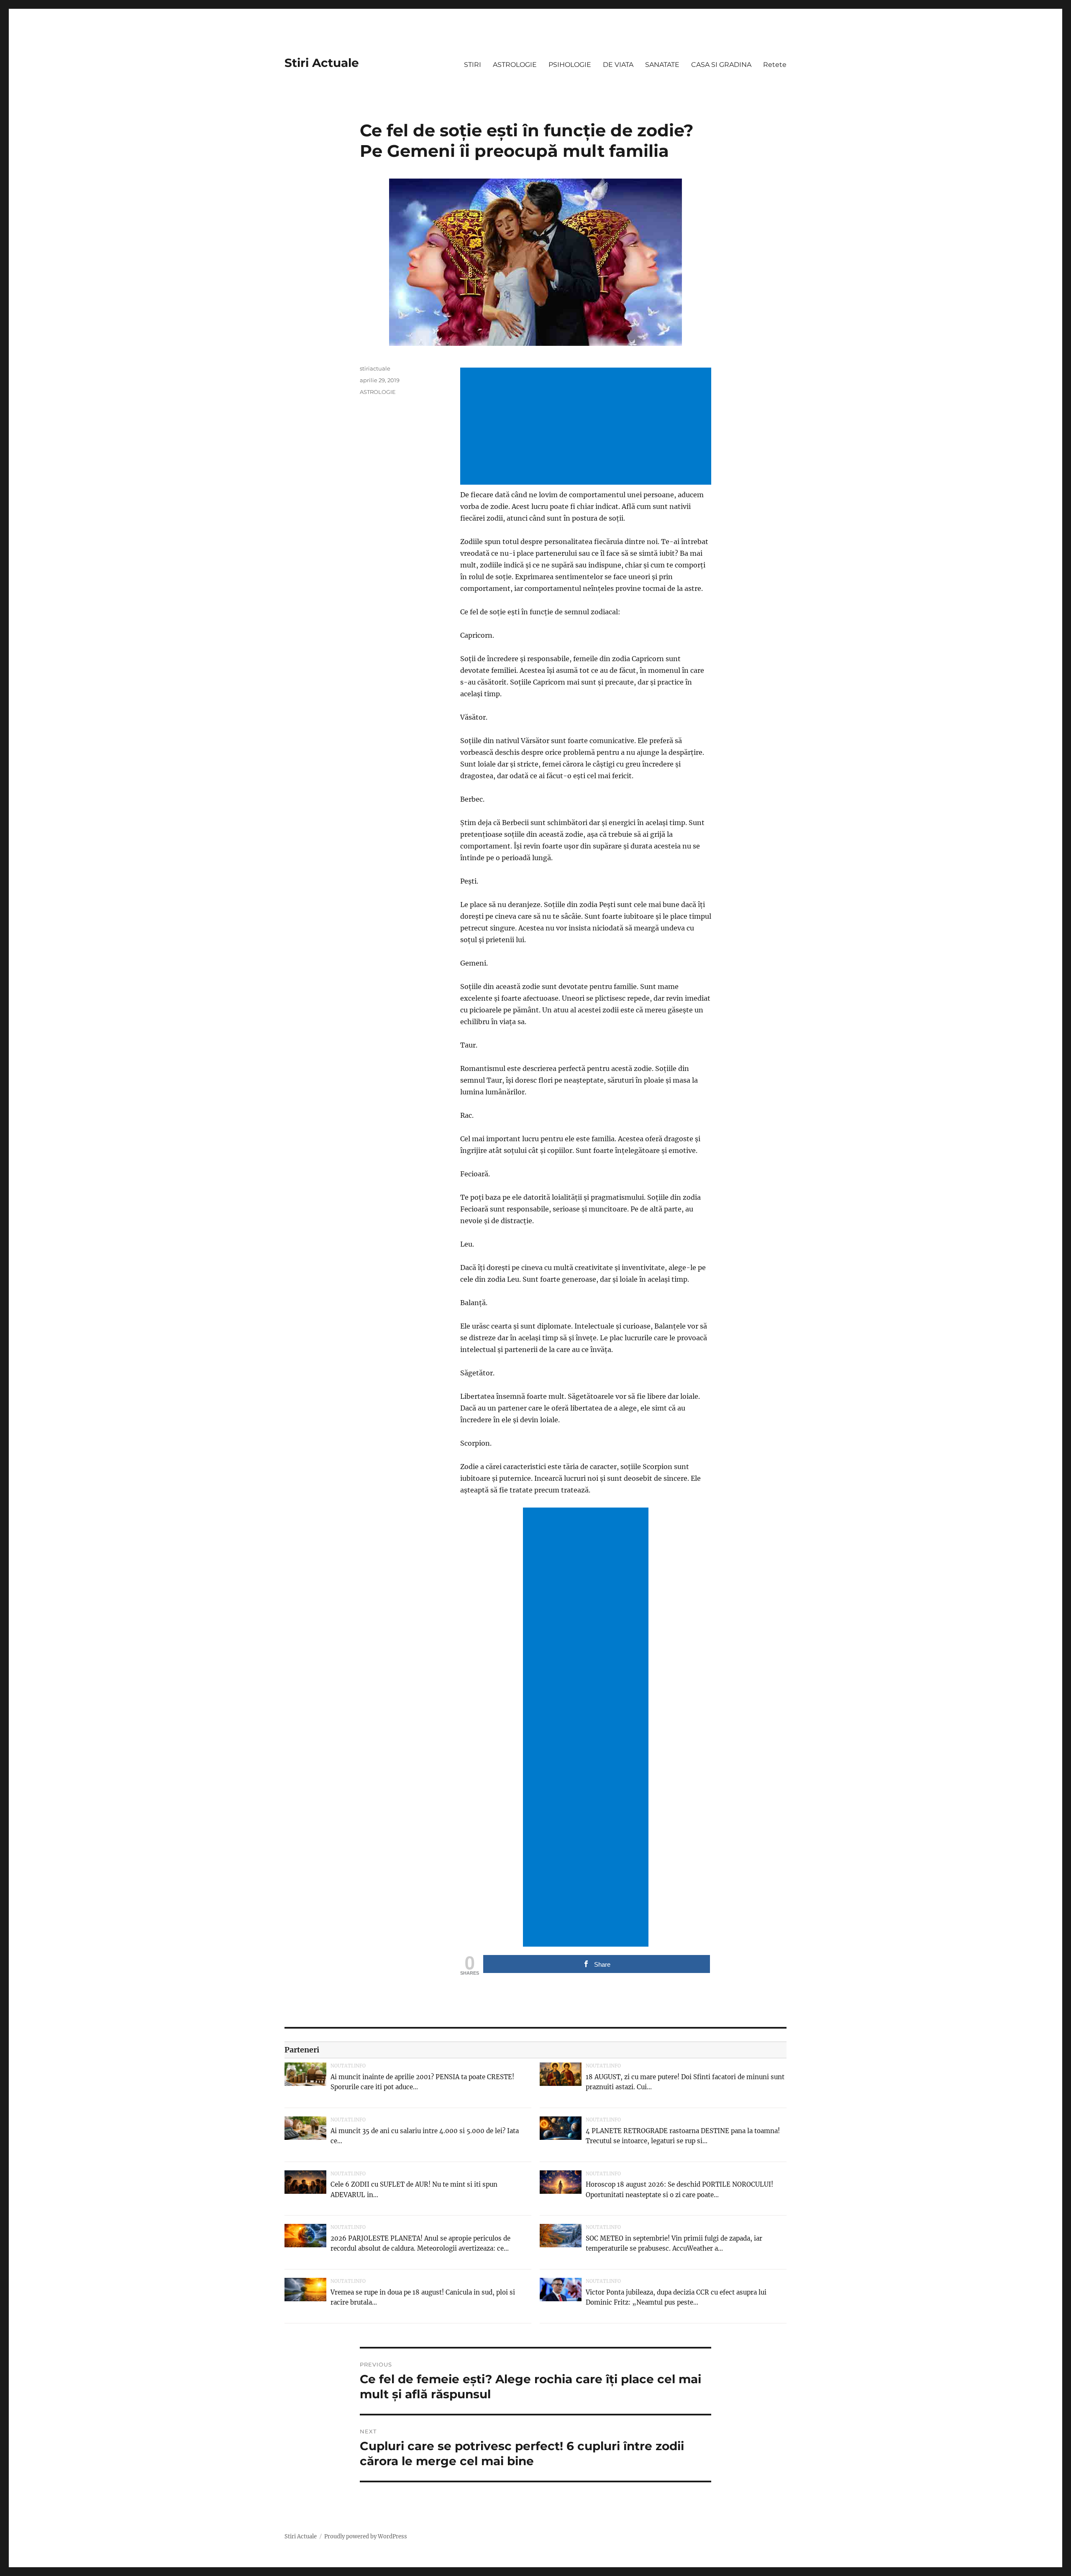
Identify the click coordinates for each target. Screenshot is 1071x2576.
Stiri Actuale (322, 63)
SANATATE (662, 65)
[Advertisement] (587, 427)
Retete (775, 65)
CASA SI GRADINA (721, 65)
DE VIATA (618, 65)
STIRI (473, 65)
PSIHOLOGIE (570, 65)
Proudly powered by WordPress (366, 2536)
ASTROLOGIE (515, 65)
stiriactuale (375, 368)
